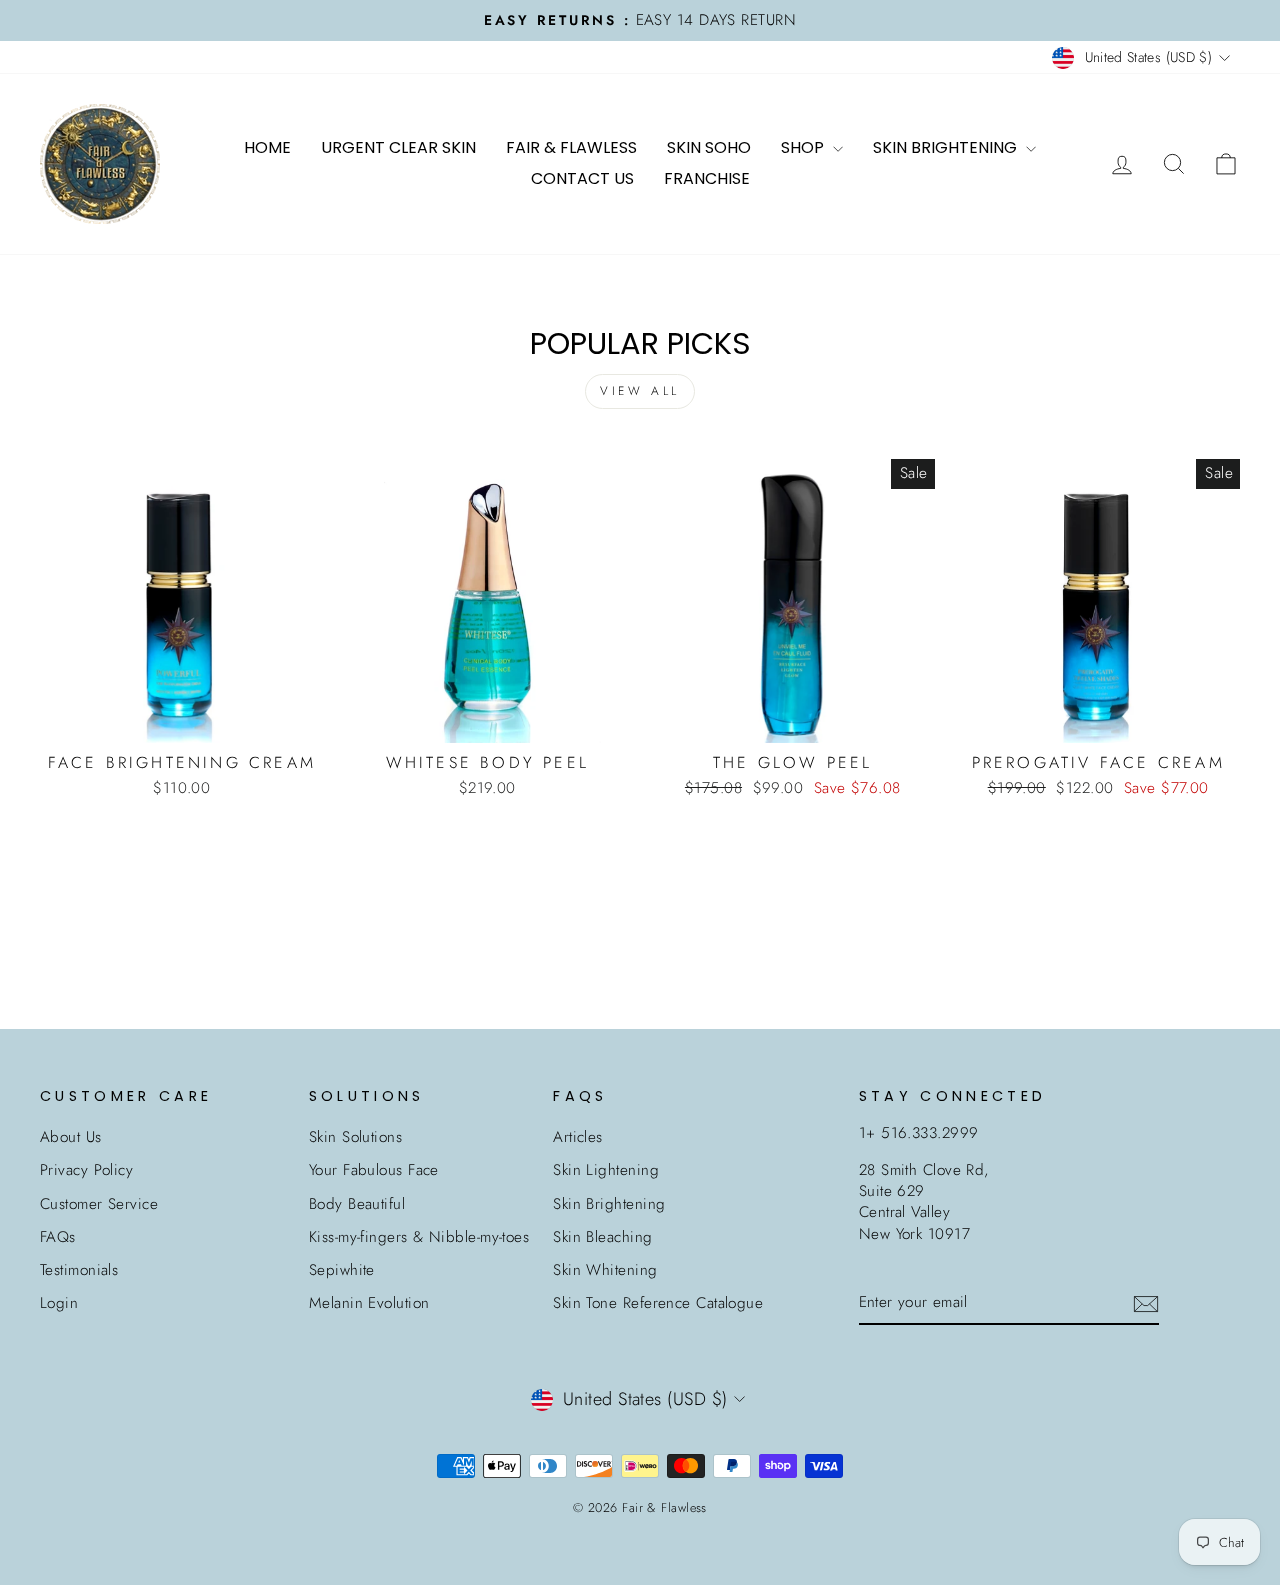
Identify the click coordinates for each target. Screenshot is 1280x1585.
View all (640, 391)
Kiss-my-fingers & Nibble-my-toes (419, 1237)
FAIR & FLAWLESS (571, 147)
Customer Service (99, 1204)
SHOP (804, 147)
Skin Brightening (609, 1204)
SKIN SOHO (709, 147)
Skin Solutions (355, 1137)
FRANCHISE (707, 178)
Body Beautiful (357, 1204)
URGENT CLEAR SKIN (398, 147)
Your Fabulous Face (374, 1170)
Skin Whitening (605, 1270)
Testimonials (79, 1270)
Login (59, 1303)
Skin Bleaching (602, 1237)
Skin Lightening (606, 1170)
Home (267, 147)
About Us (71, 1137)
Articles (578, 1137)
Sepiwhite (342, 1270)
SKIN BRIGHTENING (947, 147)
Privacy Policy (86, 1170)
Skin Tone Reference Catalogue (658, 1303)
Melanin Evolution (369, 1303)
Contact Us (582, 178)
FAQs (58, 1237)
